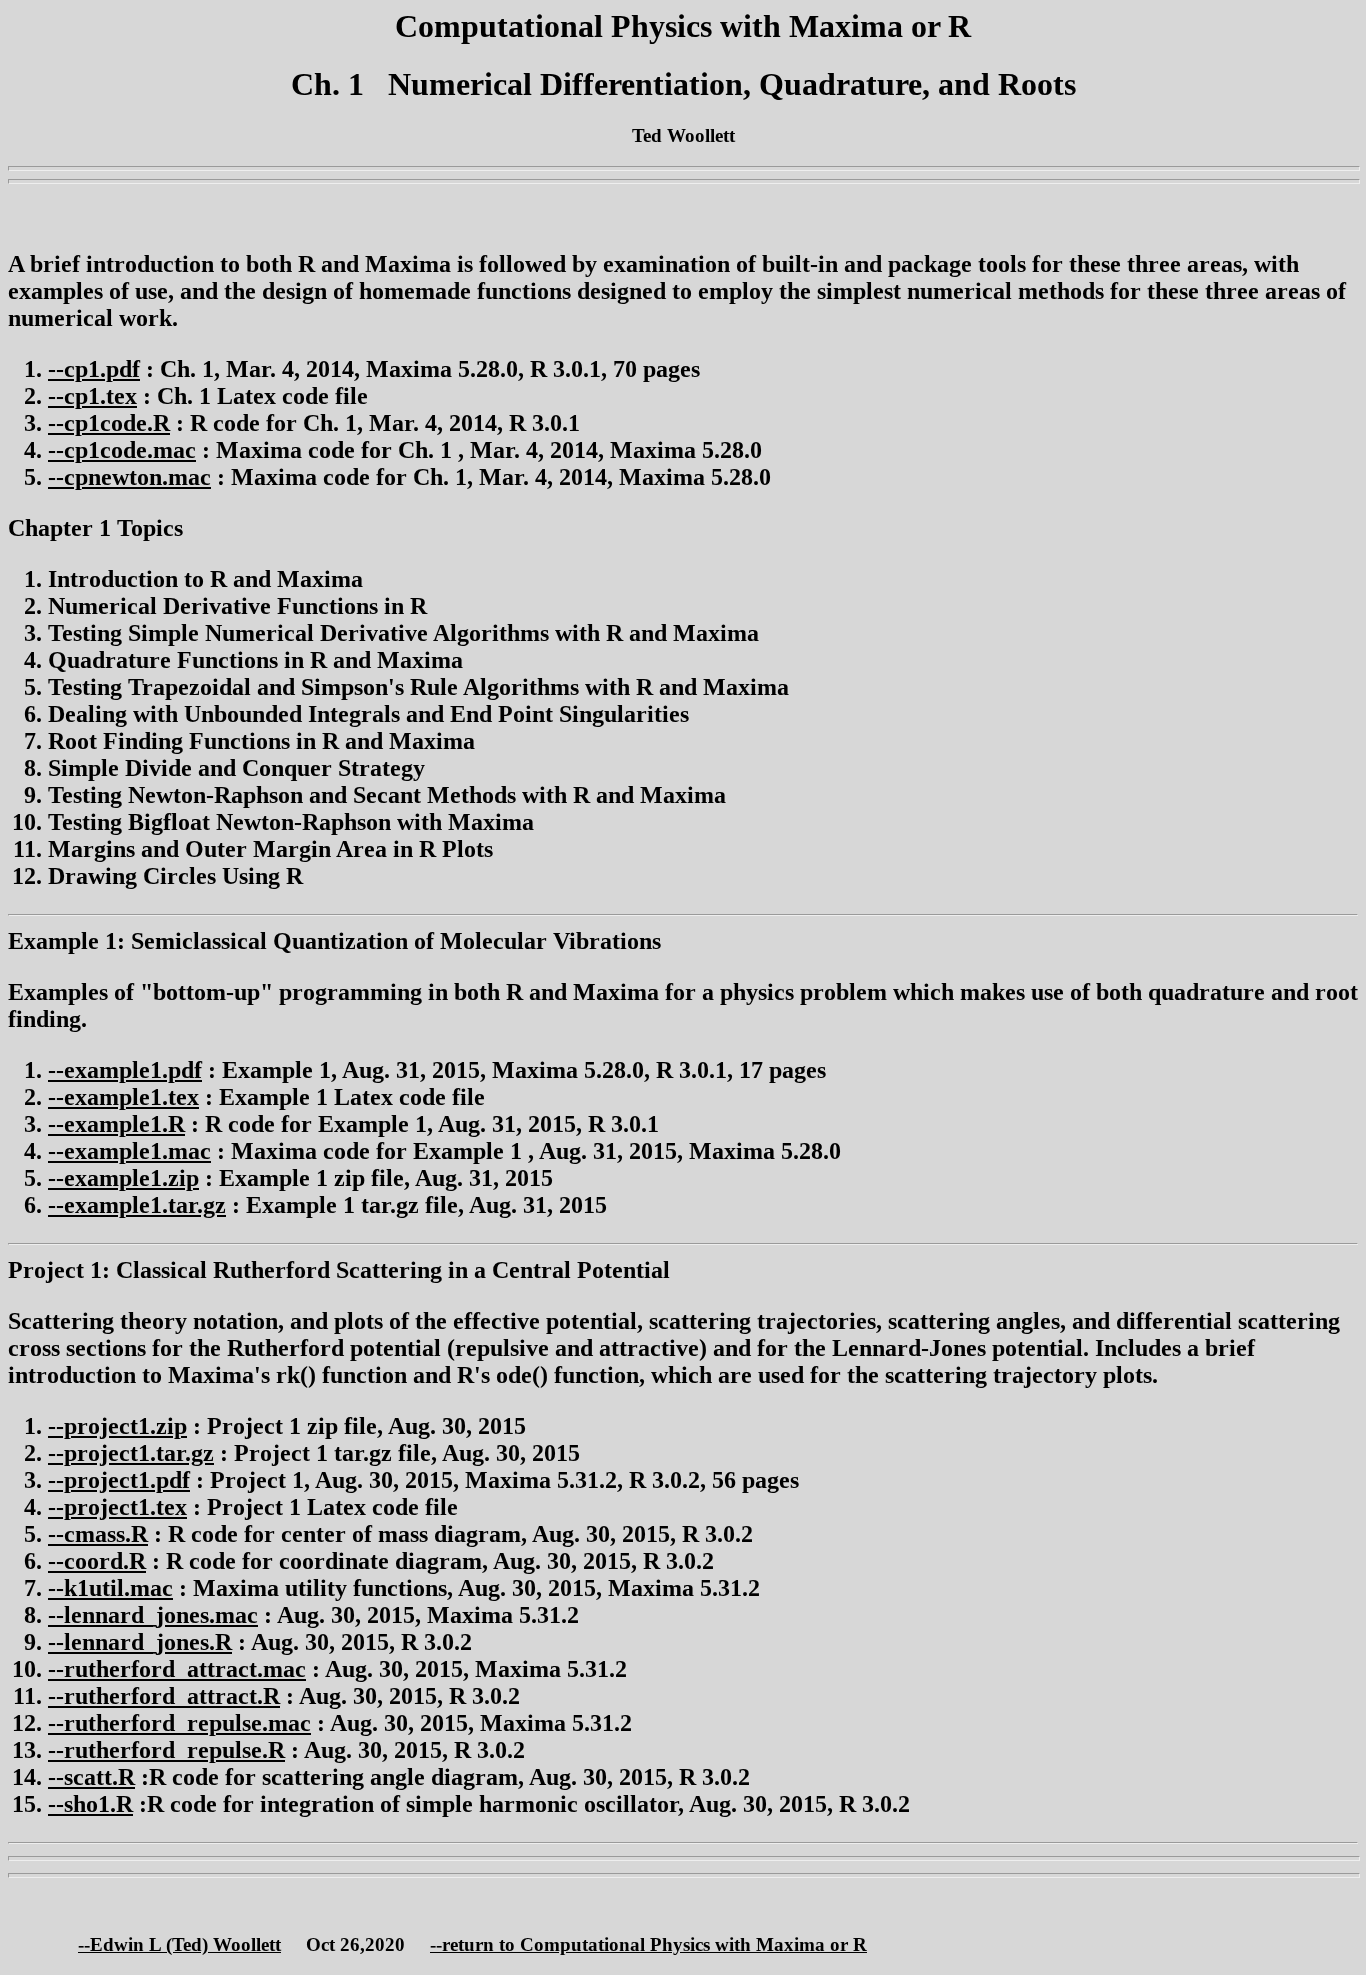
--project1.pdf (119, 1480)
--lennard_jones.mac (153, 1615)
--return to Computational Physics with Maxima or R (648, 1944)
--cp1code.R (109, 423)
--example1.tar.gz (137, 1205)
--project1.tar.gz (131, 1453)
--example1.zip (123, 1178)
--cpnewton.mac (129, 477)
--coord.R (97, 1561)
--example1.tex (123, 1097)
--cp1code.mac (122, 450)
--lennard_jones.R (140, 1642)
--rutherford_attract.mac (177, 1669)
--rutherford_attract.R (164, 1696)
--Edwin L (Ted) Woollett (179, 1944)
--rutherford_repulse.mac (179, 1723)
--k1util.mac (110, 1588)
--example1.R (116, 1124)
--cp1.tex (92, 396)
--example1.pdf (125, 1070)
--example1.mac (129, 1151)
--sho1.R (90, 1804)
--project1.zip (117, 1426)
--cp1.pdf (94, 369)
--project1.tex (117, 1507)
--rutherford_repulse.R (166, 1750)
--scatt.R (91, 1777)
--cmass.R (98, 1534)
